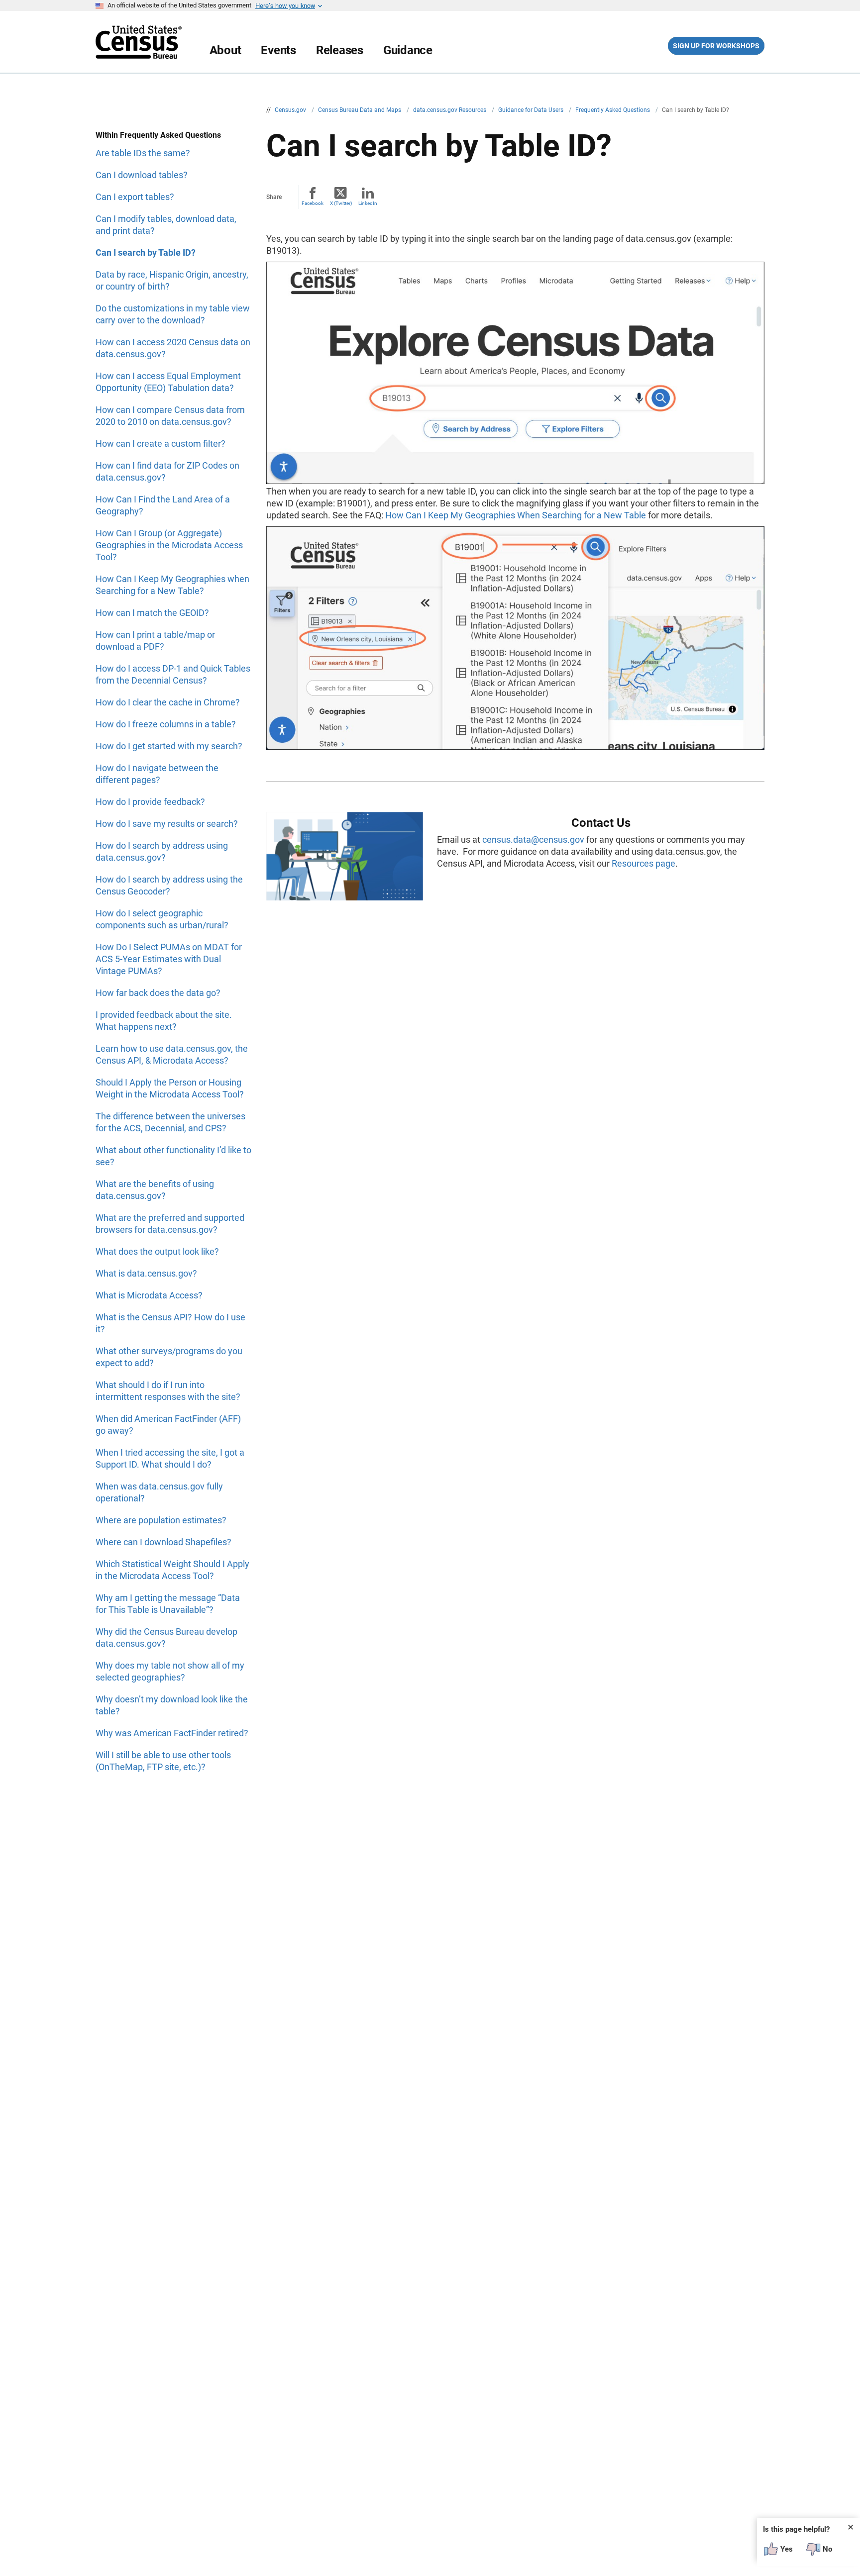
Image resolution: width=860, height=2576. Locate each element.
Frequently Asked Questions (613, 110)
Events (278, 50)
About (225, 50)
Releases (340, 50)
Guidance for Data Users (532, 110)
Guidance (408, 50)
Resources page (644, 863)
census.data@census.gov (533, 840)
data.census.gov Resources (450, 110)
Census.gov (291, 110)
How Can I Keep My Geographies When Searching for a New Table (516, 515)
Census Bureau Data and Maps (360, 110)
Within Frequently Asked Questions (158, 135)
